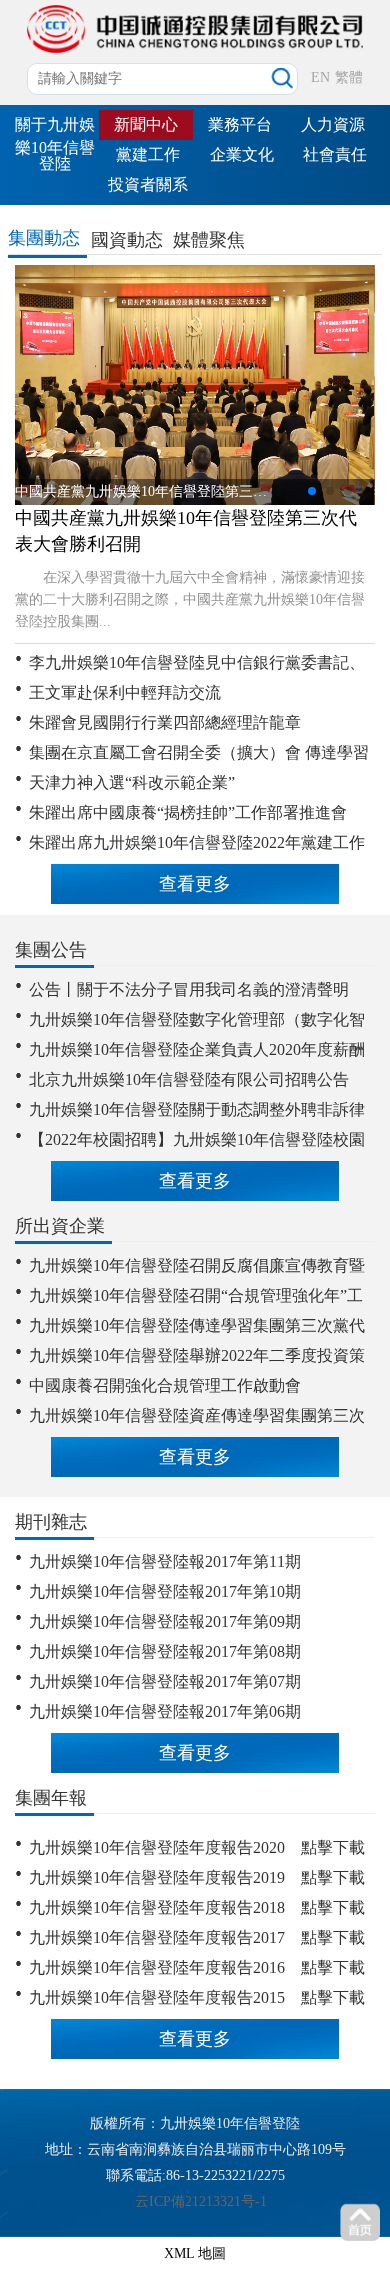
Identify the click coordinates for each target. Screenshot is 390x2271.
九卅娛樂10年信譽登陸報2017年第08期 (165, 1651)
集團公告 (51, 950)
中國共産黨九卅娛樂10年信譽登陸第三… (141, 491)
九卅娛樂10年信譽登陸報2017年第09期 (165, 1621)
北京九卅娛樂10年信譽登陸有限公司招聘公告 (189, 1079)
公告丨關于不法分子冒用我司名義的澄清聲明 (189, 989)
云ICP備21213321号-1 (201, 2201)
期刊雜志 (51, 1522)
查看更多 (195, 884)
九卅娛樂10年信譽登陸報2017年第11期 (165, 1561)
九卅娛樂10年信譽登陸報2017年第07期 (165, 1681)
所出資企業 (60, 1226)
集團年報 (51, 1798)
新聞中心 (146, 124)
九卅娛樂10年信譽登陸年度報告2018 (157, 1907)
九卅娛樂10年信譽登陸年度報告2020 (157, 1847)
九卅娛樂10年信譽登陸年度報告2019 (157, 1877)
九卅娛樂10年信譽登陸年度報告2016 (157, 1967)
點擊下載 (333, 1847)
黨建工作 (148, 154)
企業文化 (242, 154)
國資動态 (127, 240)
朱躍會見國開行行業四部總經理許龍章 (165, 722)
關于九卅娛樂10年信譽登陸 (55, 144)
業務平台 (240, 124)
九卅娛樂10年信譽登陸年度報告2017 (157, 1937)
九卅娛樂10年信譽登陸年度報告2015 (157, 1997)
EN (320, 77)
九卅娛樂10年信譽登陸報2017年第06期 (165, 1711)
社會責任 (335, 154)
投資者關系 (148, 184)
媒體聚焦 (209, 240)
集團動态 (44, 238)
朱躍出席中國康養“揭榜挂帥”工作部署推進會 (188, 812)
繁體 (349, 77)
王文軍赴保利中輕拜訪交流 (125, 692)
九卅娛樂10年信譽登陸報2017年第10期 (165, 1591)
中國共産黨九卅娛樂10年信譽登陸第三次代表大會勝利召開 (186, 531)
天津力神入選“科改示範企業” (132, 782)
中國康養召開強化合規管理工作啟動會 (165, 1385)
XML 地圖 (195, 2253)
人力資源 (333, 124)
